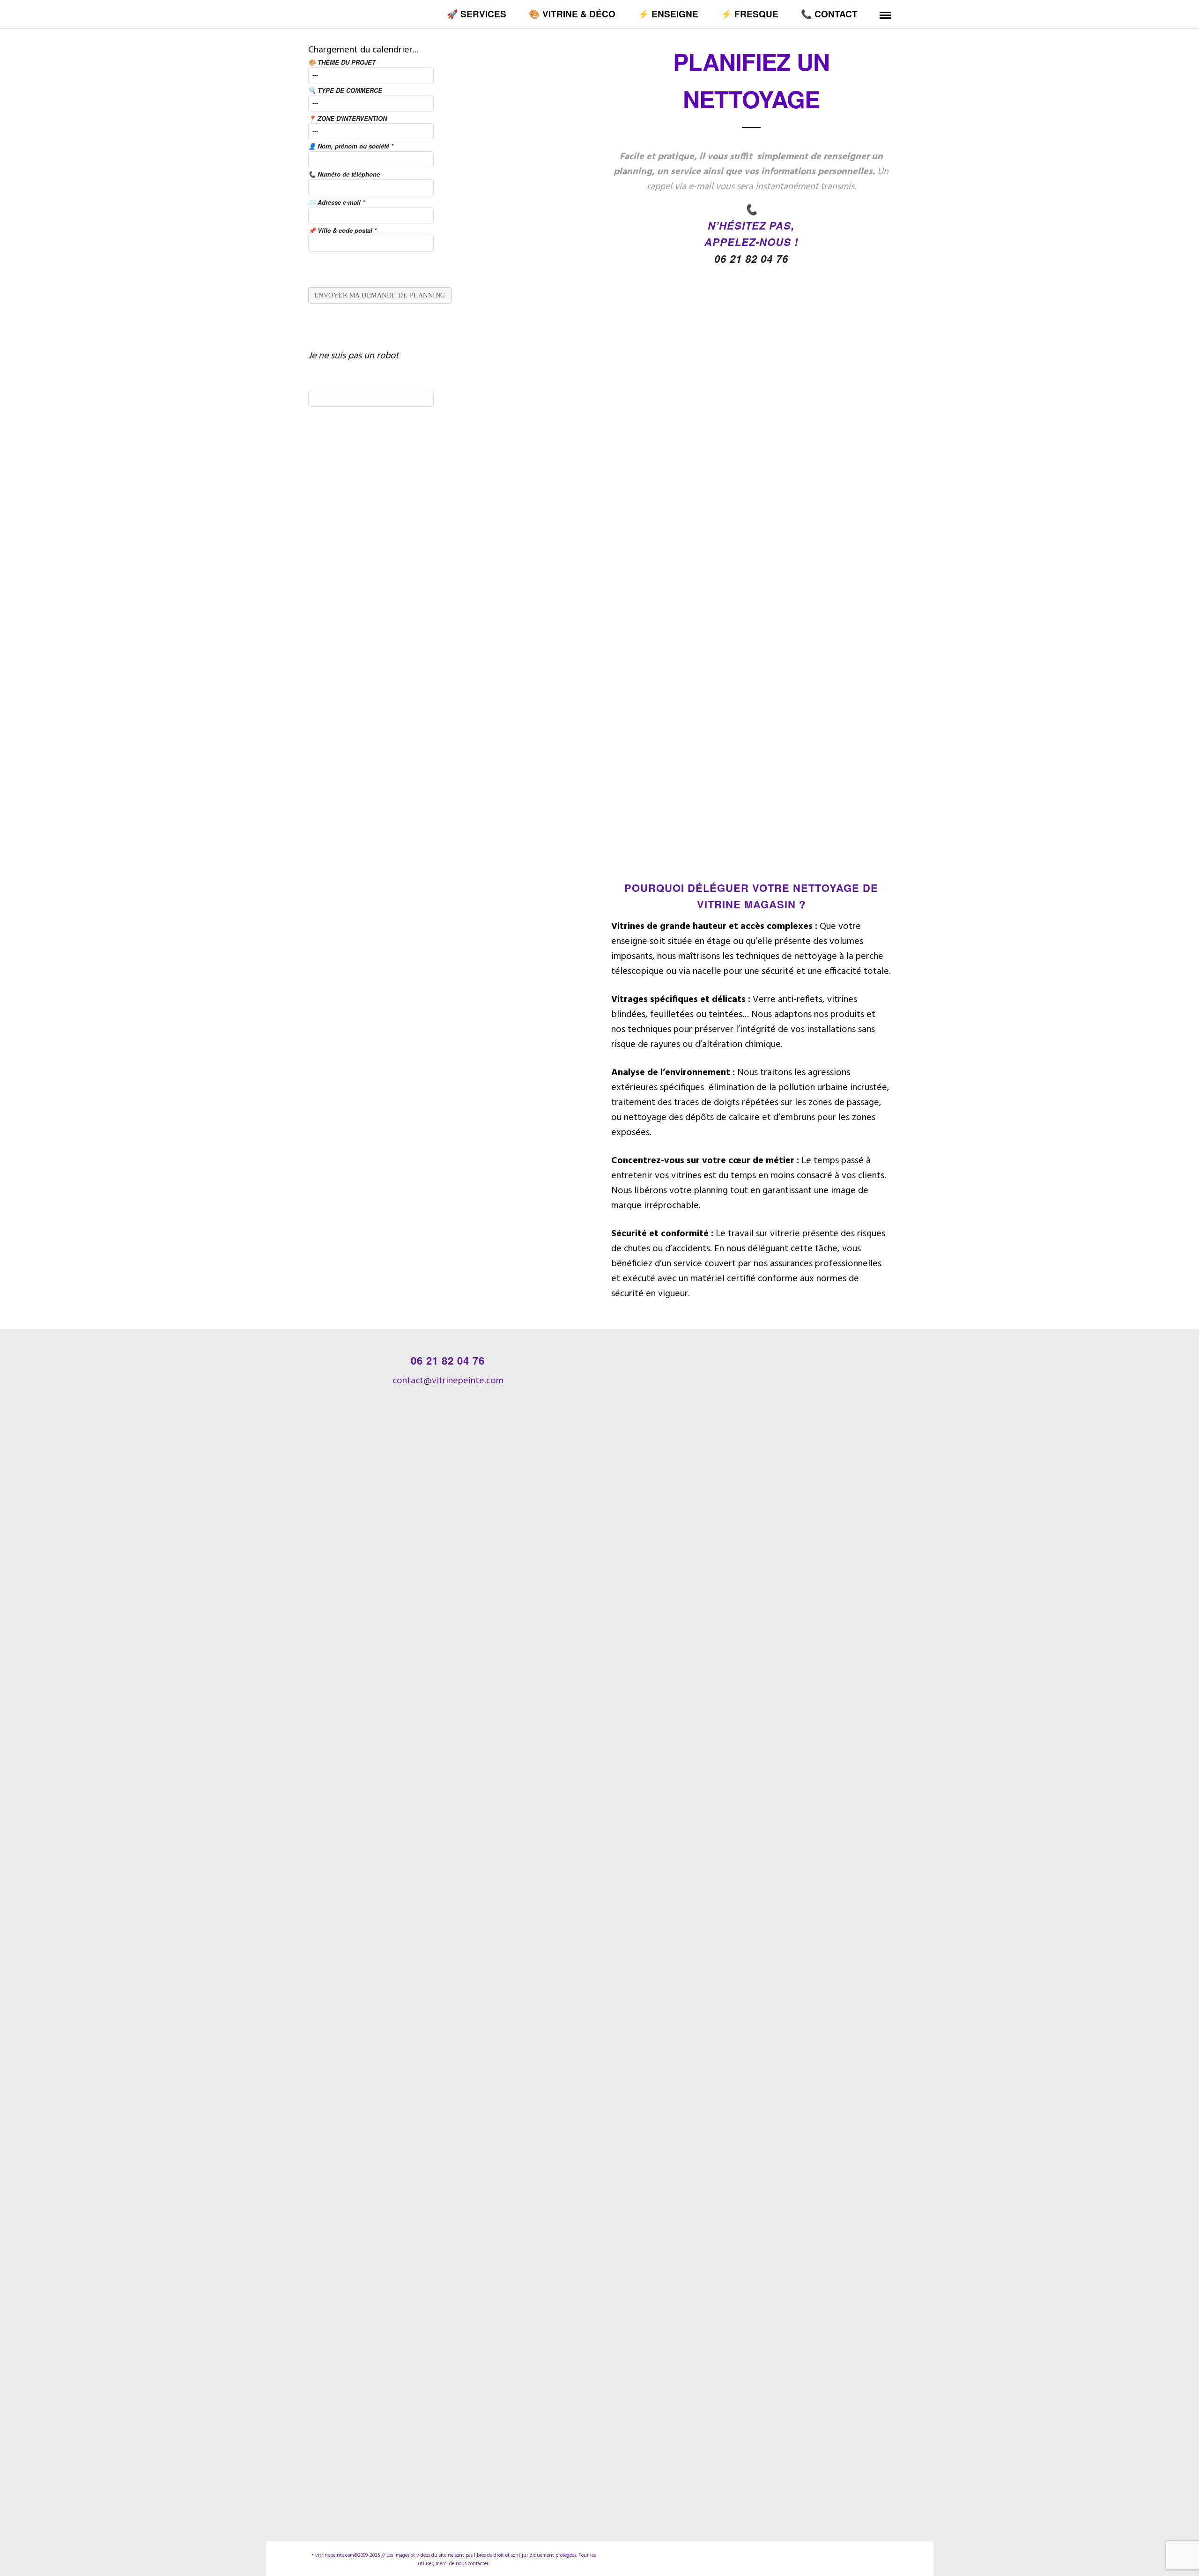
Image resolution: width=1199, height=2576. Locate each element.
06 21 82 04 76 (751, 259)
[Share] (869, 15)
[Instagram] (837, 2555)
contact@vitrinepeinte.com (448, 1381)
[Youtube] (871, 2555)
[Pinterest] (854, 2555)
